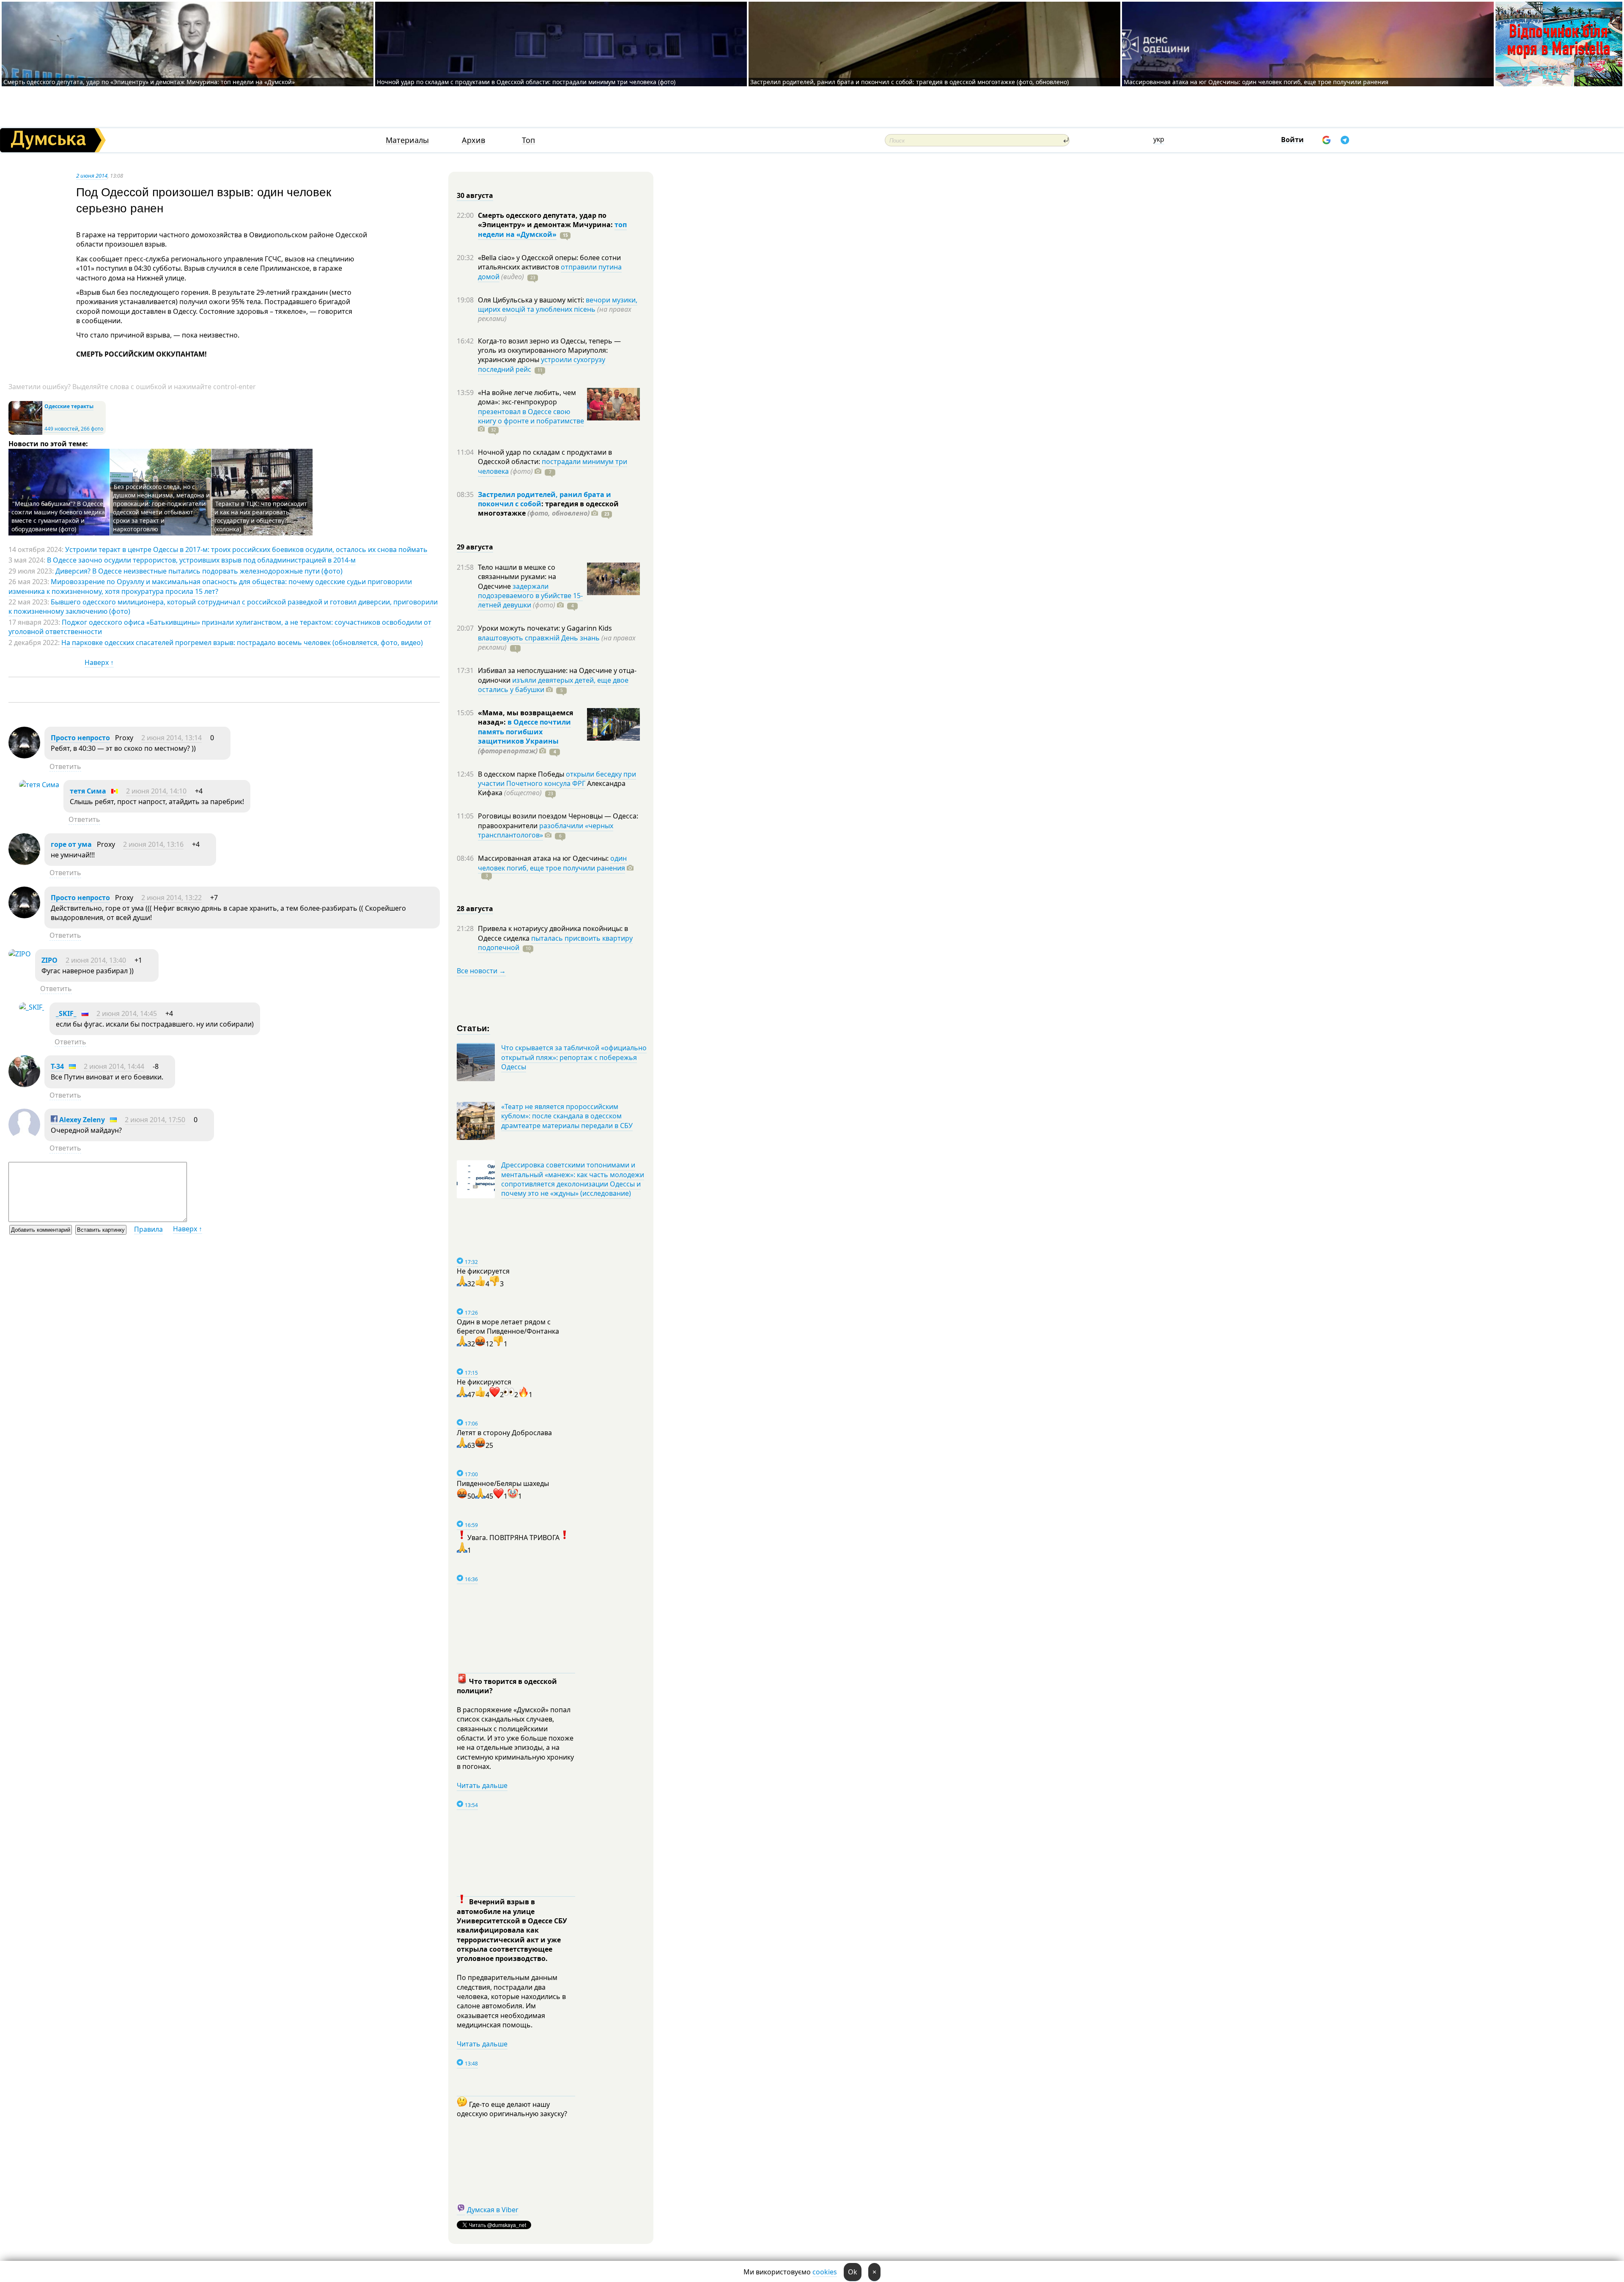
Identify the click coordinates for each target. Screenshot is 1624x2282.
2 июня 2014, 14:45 (127, 1013)
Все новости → (481, 971)
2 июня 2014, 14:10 (156, 791)
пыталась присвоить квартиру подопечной (555, 943)
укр (1159, 139)
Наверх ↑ (99, 662)
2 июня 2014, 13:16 (153, 844)
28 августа (475, 909)
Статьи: (473, 1028)
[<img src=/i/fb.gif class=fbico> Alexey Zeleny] (24, 1138)
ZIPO (49, 960)
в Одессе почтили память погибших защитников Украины (524, 732)
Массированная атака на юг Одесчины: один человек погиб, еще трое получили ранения (1256, 82)
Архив (473, 140)
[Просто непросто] (24, 756)
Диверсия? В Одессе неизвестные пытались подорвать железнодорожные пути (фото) (199, 571)
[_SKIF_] (32, 1007)
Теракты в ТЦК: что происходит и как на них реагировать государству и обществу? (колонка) (261, 516)
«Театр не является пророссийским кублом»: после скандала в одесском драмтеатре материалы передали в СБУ (567, 1116)
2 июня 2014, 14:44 (114, 1066)
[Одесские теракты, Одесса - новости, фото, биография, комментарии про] (25, 433)
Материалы (407, 140)
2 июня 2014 (92, 176)
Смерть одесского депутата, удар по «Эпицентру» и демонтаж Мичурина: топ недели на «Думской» (149, 82)
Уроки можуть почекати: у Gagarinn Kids (545, 628)
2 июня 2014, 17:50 (155, 1120)
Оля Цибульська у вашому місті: (532, 300)
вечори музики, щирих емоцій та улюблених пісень (558, 305)
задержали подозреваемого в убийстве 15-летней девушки (530, 596)
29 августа (475, 547)
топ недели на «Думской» (552, 229)
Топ (528, 140)
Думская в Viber (493, 2210)
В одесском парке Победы (522, 774)
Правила (148, 1229)
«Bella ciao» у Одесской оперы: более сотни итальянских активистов (549, 262)
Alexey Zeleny (81, 1120)
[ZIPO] (20, 954)
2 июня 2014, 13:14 (171, 738)
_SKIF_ (66, 1013)
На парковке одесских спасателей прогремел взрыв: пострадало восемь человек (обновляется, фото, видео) (242, 643)
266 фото (92, 429)
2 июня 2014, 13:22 (171, 898)
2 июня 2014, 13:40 (96, 960)
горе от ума (72, 844)
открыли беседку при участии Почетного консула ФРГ (557, 779)
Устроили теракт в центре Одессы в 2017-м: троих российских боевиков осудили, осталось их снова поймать (246, 549)
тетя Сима (88, 791)
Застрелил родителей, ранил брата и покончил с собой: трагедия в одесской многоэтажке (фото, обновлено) (909, 82)
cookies (825, 2272)
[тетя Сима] (39, 785)
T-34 (57, 1066)
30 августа (475, 195)
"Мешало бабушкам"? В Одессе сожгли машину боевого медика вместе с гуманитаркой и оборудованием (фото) (58, 516)
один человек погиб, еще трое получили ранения (552, 863)
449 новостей (61, 429)
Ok (853, 2272)
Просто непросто (80, 738)
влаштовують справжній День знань (539, 638)
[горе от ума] (24, 862)
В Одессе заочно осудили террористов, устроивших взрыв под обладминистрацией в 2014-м (201, 560)
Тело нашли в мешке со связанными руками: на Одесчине (517, 577)
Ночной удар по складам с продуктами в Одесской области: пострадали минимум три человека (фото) (526, 82)
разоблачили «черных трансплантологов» (546, 830)
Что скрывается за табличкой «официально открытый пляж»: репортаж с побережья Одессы (574, 1057)
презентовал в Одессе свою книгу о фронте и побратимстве (531, 416)
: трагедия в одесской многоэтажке (548, 508)
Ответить (65, 766)
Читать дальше (482, 1785)
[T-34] (24, 1085)
